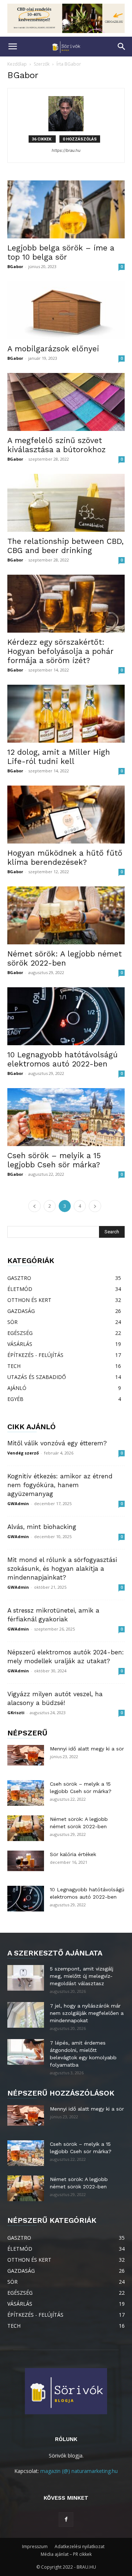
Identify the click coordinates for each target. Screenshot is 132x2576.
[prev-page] (34, 1206)
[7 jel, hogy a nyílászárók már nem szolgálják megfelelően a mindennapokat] (26, 2015)
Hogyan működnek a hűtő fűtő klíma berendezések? (65, 857)
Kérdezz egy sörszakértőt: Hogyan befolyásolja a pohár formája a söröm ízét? (60, 651)
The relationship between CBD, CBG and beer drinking (65, 546)
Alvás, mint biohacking (42, 1527)
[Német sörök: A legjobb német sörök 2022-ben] (66, 915)
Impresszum (35, 2546)
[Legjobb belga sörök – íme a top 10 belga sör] (66, 209)
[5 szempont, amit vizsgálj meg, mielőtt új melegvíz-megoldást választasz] (26, 1978)
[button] (12, 47)
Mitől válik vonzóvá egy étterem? (57, 1443)
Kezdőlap (17, 64)
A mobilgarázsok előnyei (53, 349)
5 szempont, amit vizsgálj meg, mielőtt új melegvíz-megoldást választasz (82, 1976)
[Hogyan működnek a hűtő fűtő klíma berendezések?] (66, 815)
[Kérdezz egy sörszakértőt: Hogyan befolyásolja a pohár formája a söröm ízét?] (66, 604)
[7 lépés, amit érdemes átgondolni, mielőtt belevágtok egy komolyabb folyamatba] (26, 2052)
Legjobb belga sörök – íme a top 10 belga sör (61, 252)
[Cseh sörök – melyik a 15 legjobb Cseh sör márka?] (66, 1117)
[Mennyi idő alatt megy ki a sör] (26, 1755)
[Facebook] (66, 2520)
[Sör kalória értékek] (26, 1861)
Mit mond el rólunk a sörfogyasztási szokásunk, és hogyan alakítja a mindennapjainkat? (62, 1569)
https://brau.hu (66, 150)
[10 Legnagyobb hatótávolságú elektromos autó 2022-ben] (66, 1016)
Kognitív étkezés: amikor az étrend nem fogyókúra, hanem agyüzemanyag (60, 1485)
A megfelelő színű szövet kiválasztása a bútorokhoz (56, 445)
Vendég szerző (23, 1453)
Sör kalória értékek (73, 1854)
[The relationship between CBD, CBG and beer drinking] (66, 503)
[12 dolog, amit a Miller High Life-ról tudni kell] (66, 714)
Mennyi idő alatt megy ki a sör (87, 1749)
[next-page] (95, 1206)
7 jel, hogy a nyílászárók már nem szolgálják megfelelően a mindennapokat (87, 2013)
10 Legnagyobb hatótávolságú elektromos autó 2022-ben (63, 1059)
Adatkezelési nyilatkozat (80, 2546)
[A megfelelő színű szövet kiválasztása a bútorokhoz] (66, 402)
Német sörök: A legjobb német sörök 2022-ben (65, 958)
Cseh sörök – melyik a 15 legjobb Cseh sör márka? (54, 1160)
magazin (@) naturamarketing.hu (79, 2471)
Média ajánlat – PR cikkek (66, 2554)
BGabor (15, 266)
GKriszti (16, 1713)
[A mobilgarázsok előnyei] (66, 310)
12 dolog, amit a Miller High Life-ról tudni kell (59, 757)
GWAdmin (18, 1503)
